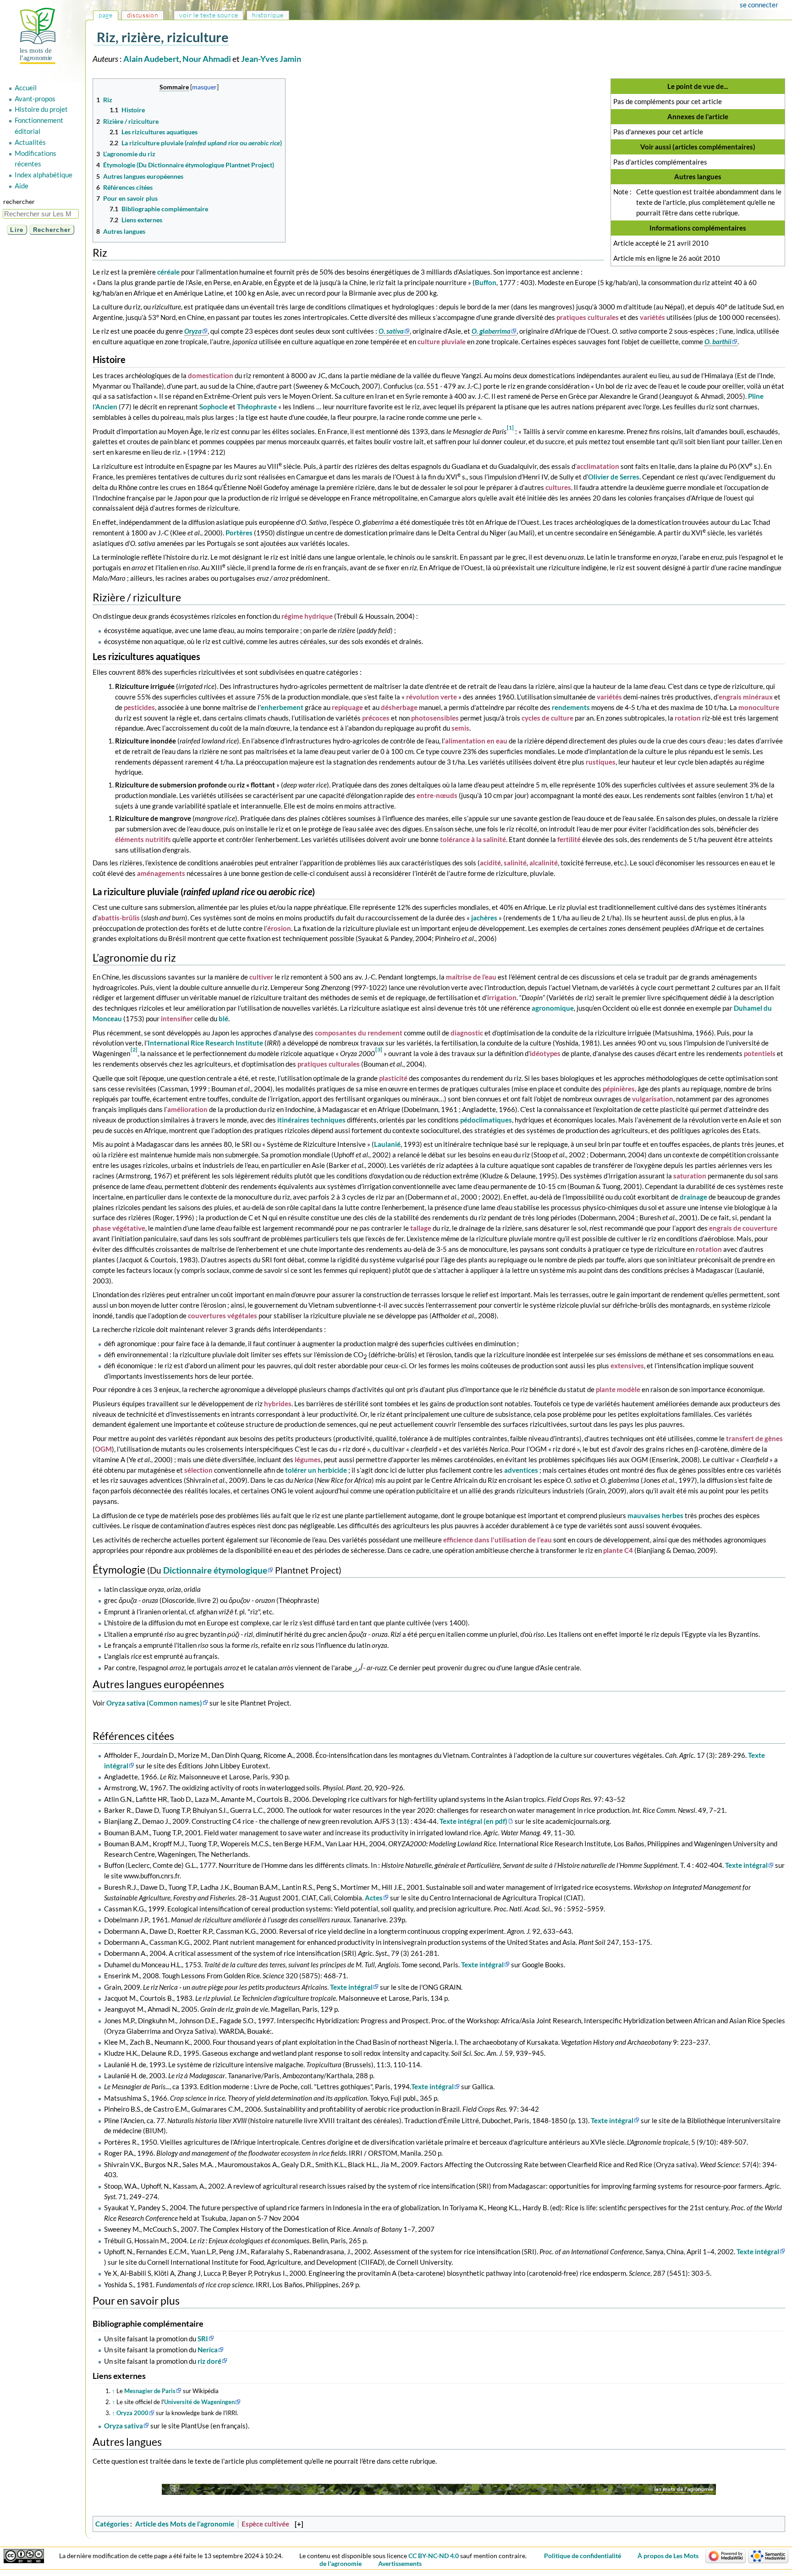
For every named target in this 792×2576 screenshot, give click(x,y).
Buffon (486, 282)
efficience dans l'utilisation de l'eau (498, 1540)
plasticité (393, 1078)
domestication (211, 375)
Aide (22, 186)
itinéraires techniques (311, 1120)
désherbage (399, 707)
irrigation (502, 997)
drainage (693, 1197)
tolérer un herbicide (316, 1470)
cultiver (261, 977)
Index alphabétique (44, 175)
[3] (379, 1049)
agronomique (553, 1008)
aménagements (161, 873)
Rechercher (19, 201)
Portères (239, 533)
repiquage (347, 707)
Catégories (112, 2524)
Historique (268, 15)
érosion (279, 928)
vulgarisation (653, 1099)
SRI (203, 2339)
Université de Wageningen (199, 2402)
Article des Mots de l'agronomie (185, 2524)
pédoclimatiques (486, 1120)
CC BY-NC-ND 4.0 (434, 2556)
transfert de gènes (754, 1438)
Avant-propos (35, 99)
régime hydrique (307, 616)
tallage (421, 1228)
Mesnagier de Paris (150, 2391)
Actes (374, 1898)
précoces (376, 718)
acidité (490, 863)
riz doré (209, 2361)
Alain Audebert (151, 59)
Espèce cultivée (265, 2524)
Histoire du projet (41, 109)
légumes (308, 1459)
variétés (652, 317)
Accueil (26, 88)
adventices (521, 1470)
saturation (690, 1176)
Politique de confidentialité (583, 2556)
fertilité (569, 839)
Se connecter (759, 5)
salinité (515, 863)
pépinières (619, 1089)
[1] (510, 427)
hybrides (278, 1404)
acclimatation (598, 466)
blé (223, 1018)
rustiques (601, 762)
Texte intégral (746, 1865)
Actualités (30, 142)
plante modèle (618, 1389)
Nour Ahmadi (207, 59)
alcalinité (544, 863)
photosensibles (435, 718)
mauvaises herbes (655, 1515)
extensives (627, 1365)
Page (106, 15)
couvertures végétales (223, 1316)
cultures (558, 487)
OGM (103, 1449)
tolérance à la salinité (473, 839)
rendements (571, 707)
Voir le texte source (209, 15)
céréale (168, 272)
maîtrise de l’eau (471, 977)
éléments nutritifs (143, 839)
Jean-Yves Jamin (271, 59)
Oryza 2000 (132, 2413)
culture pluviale (442, 341)
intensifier (177, 1018)
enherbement (282, 707)
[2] (134, 1049)
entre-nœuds (437, 795)
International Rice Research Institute (205, 1043)
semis (460, 728)
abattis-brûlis (119, 918)
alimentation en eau (476, 741)
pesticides (139, 707)
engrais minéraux (746, 697)
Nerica (208, 2350)
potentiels (760, 1053)
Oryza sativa (124, 2426)
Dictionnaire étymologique (215, 1570)
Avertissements (400, 2563)
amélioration (187, 1109)
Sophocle (214, 407)
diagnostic (467, 1033)
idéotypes (545, 1053)
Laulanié (387, 1144)
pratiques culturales (588, 317)
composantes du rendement (359, 1033)
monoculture (759, 707)
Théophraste (257, 407)
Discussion (143, 15)
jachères (484, 918)
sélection (198, 1470)
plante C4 (618, 1550)
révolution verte (432, 697)
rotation (688, 718)
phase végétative (119, 1228)
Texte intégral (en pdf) (473, 1821)
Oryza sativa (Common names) (154, 1703)
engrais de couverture (743, 1228)
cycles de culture (547, 718)
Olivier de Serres (614, 477)
